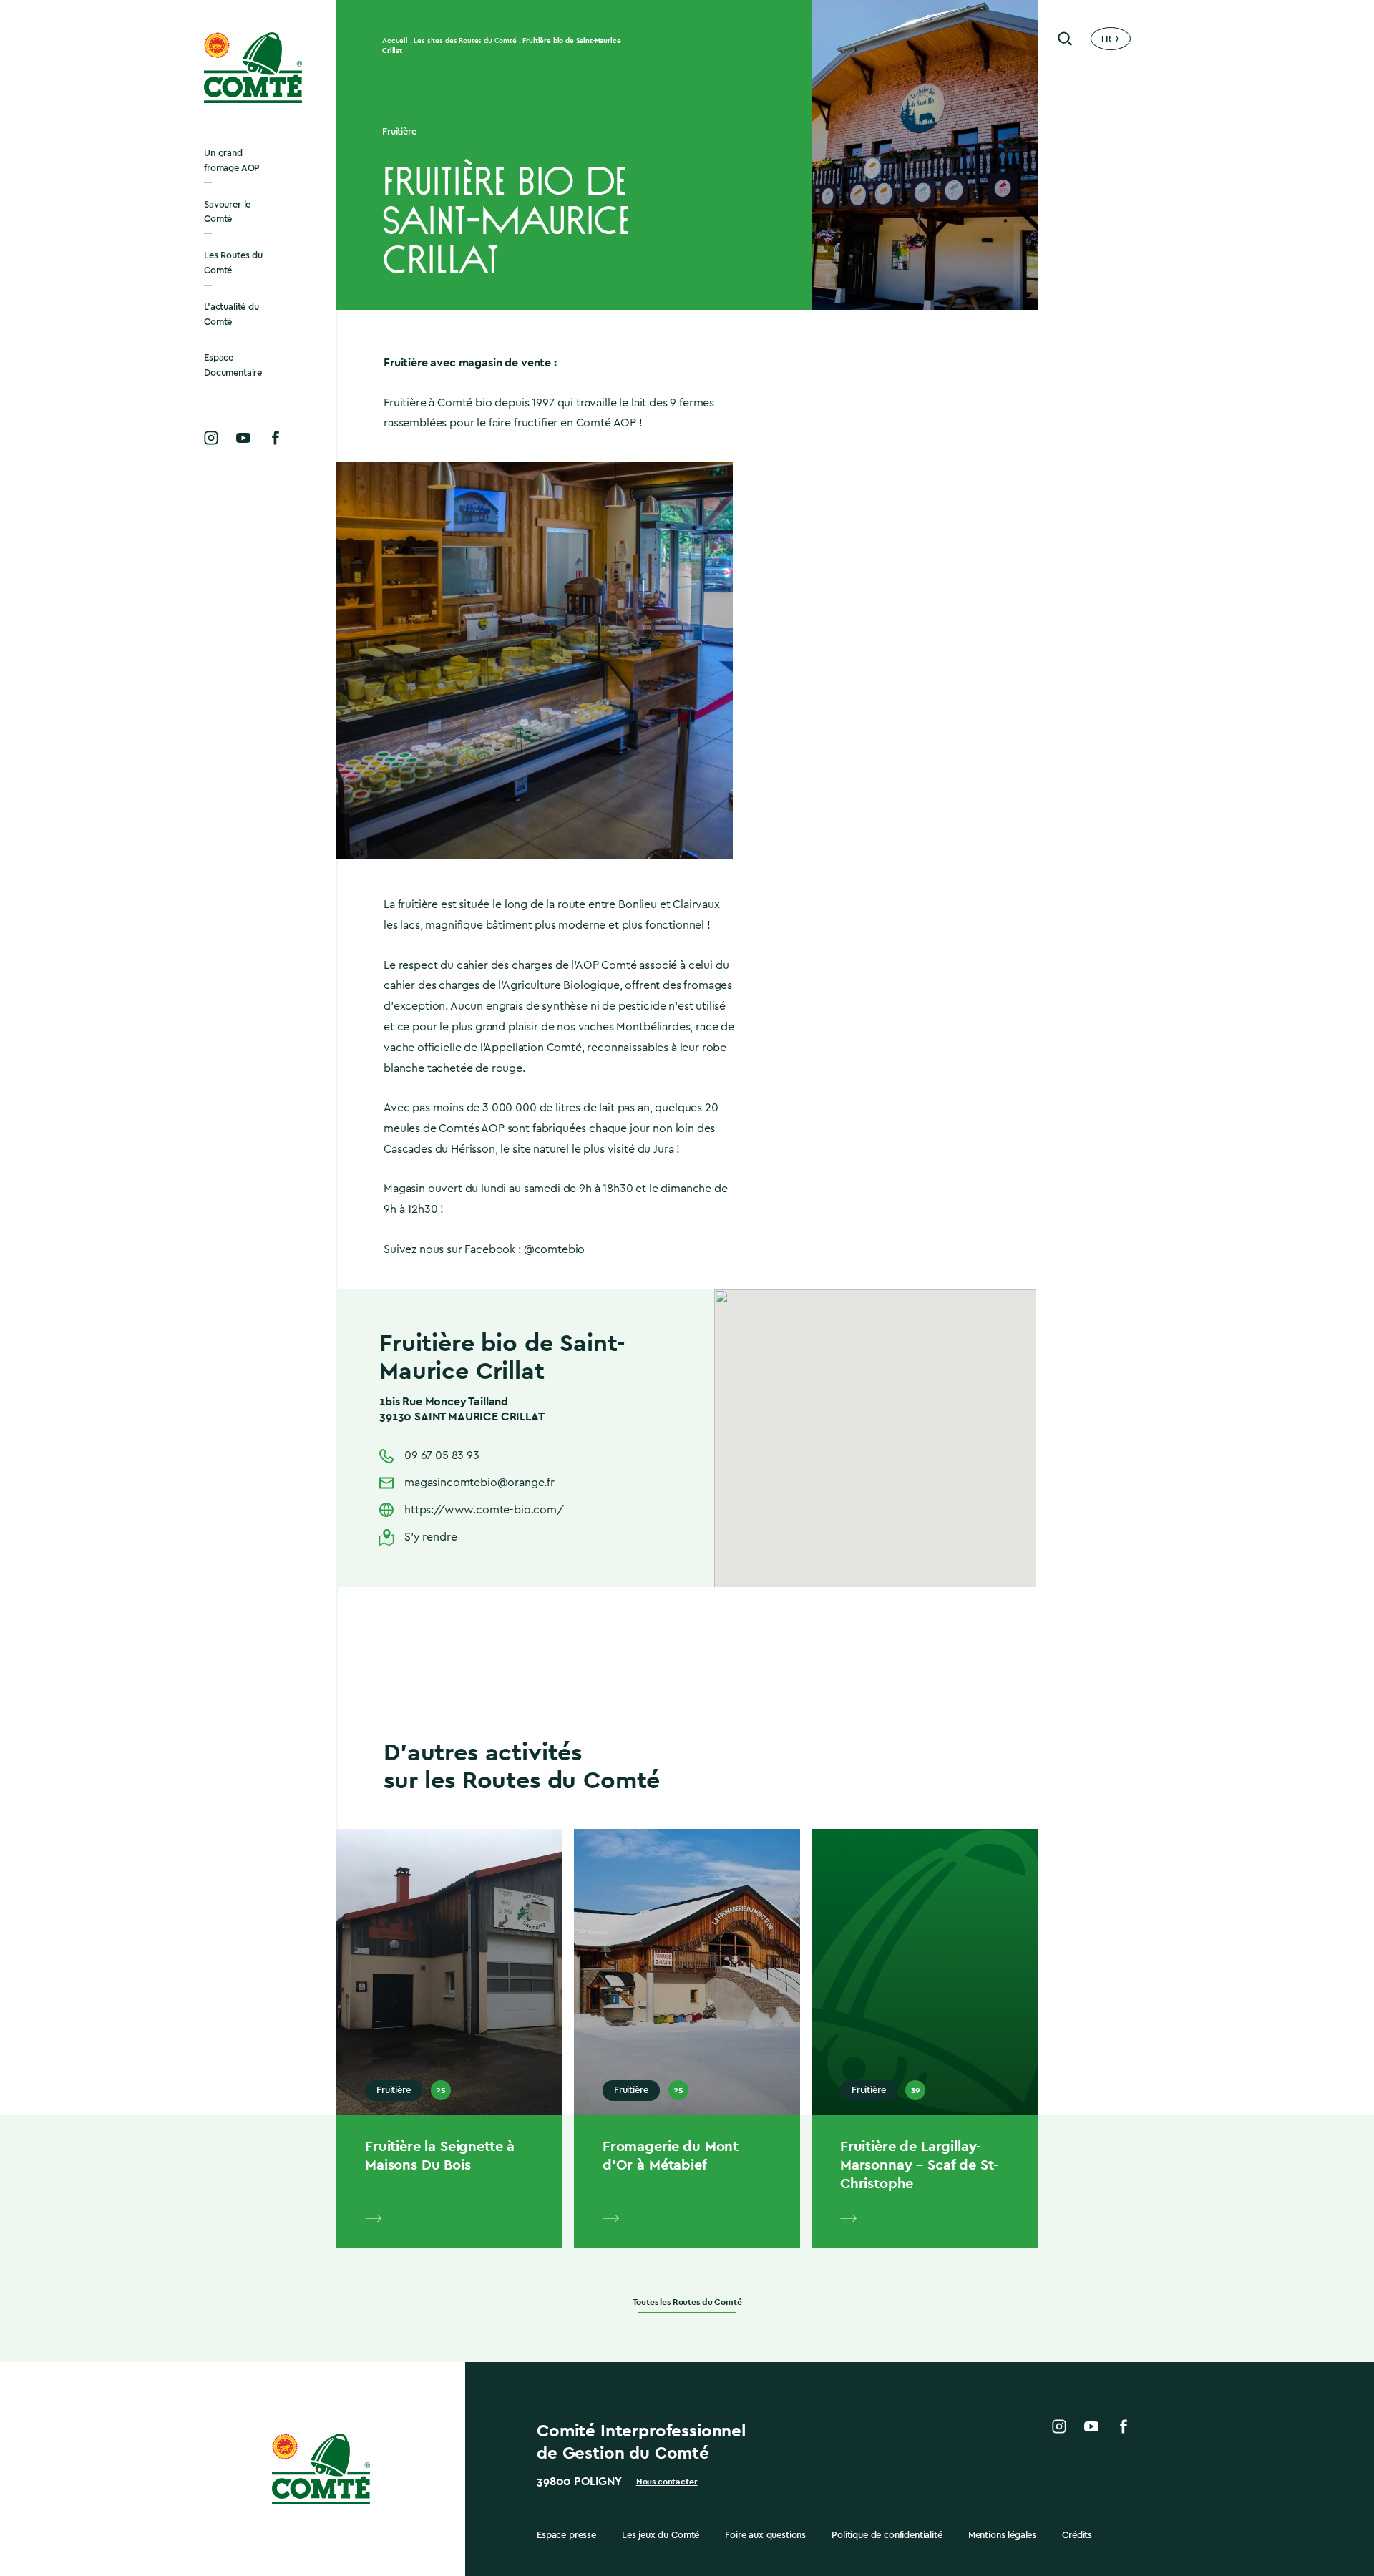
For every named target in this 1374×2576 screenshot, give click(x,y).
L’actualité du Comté (232, 314)
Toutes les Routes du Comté (687, 2302)
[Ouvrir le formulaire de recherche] (1065, 39)
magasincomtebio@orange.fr (479, 1483)
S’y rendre (430, 1537)
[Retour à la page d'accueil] (254, 68)
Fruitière (399, 131)
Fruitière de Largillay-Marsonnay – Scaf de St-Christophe (919, 2165)
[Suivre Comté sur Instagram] (211, 438)
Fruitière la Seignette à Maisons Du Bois (440, 2155)
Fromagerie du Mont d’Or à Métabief (671, 2155)
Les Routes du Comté (233, 263)
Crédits (1077, 2535)
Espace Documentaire (233, 365)
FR (1106, 39)
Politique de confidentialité (887, 2535)
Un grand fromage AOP (232, 160)
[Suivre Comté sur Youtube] (243, 438)
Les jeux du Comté (661, 2535)
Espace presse (566, 2535)
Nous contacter (667, 2482)
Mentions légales (1002, 2535)
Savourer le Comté (227, 212)
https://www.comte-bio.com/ (484, 1510)
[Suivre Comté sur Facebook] (276, 438)
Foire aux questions (765, 2535)
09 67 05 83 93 (442, 1455)
